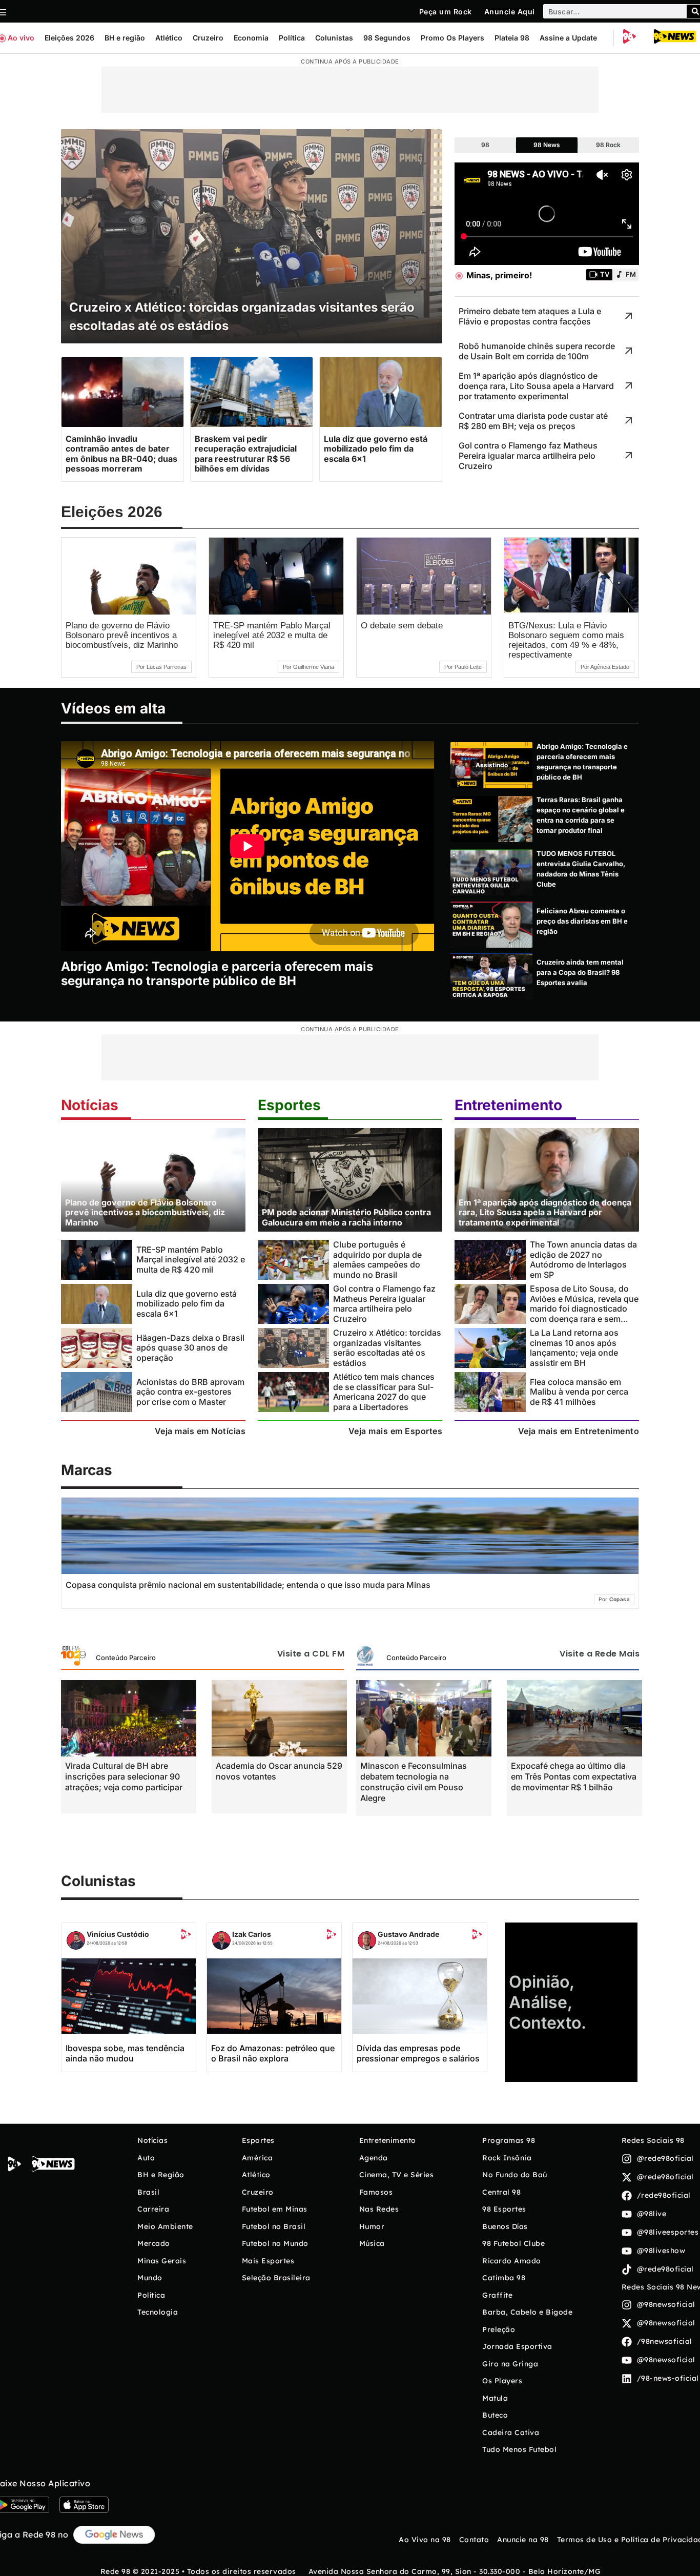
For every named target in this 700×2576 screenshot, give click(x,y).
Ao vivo (21, 38)
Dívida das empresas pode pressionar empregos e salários (418, 2053)
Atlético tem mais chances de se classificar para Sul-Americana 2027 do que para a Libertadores (384, 1392)
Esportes (289, 1105)
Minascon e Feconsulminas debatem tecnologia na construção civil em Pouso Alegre (414, 1782)
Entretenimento (508, 1105)
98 (485, 145)
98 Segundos (387, 38)
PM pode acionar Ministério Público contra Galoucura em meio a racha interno (346, 1217)
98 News (547, 145)
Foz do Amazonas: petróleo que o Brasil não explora (273, 2053)
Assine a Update (568, 38)
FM (631, 274)
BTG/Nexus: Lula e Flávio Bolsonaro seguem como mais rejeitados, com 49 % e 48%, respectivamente (566, 640)
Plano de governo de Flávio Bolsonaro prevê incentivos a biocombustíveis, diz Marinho (122, 635)
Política (292, 38)
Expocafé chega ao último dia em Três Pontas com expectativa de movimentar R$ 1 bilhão (574, 1776)
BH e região (125, 38)
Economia (251, 38)
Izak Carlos (252, 1934)
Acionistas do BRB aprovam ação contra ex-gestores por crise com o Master (190, 1392)
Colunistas (334, 38)
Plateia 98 (512, 38)
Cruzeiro (208, 38)
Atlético (169, 38)
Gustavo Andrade (408, 1934)
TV (605, 274)
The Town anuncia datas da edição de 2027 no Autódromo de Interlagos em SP (583, 1259)
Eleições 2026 (69, 38)
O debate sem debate (402, 626)
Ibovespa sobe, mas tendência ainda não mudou (125, 2053)
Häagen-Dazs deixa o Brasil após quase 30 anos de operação (190, 1348)
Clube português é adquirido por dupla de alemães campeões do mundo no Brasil (377, 1259)
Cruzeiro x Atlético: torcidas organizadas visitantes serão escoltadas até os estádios (387, 1347)
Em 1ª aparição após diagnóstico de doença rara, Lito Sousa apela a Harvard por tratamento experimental (545, 1212)
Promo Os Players (452, 38)
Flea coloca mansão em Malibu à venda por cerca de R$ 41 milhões (579, 1392)
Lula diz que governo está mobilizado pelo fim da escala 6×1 (187, 1304)
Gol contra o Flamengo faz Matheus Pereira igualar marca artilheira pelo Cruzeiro (384, 1303)
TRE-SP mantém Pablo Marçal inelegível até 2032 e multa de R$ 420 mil (272, 635)
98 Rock (608, 145)
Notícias (90, 1105)
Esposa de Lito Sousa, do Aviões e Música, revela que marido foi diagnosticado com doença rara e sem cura (584, 1308)
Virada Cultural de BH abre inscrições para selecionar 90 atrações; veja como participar (124, 1776)
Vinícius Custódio (118, 1934)
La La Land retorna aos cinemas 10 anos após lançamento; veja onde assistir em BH (574, 1347)
